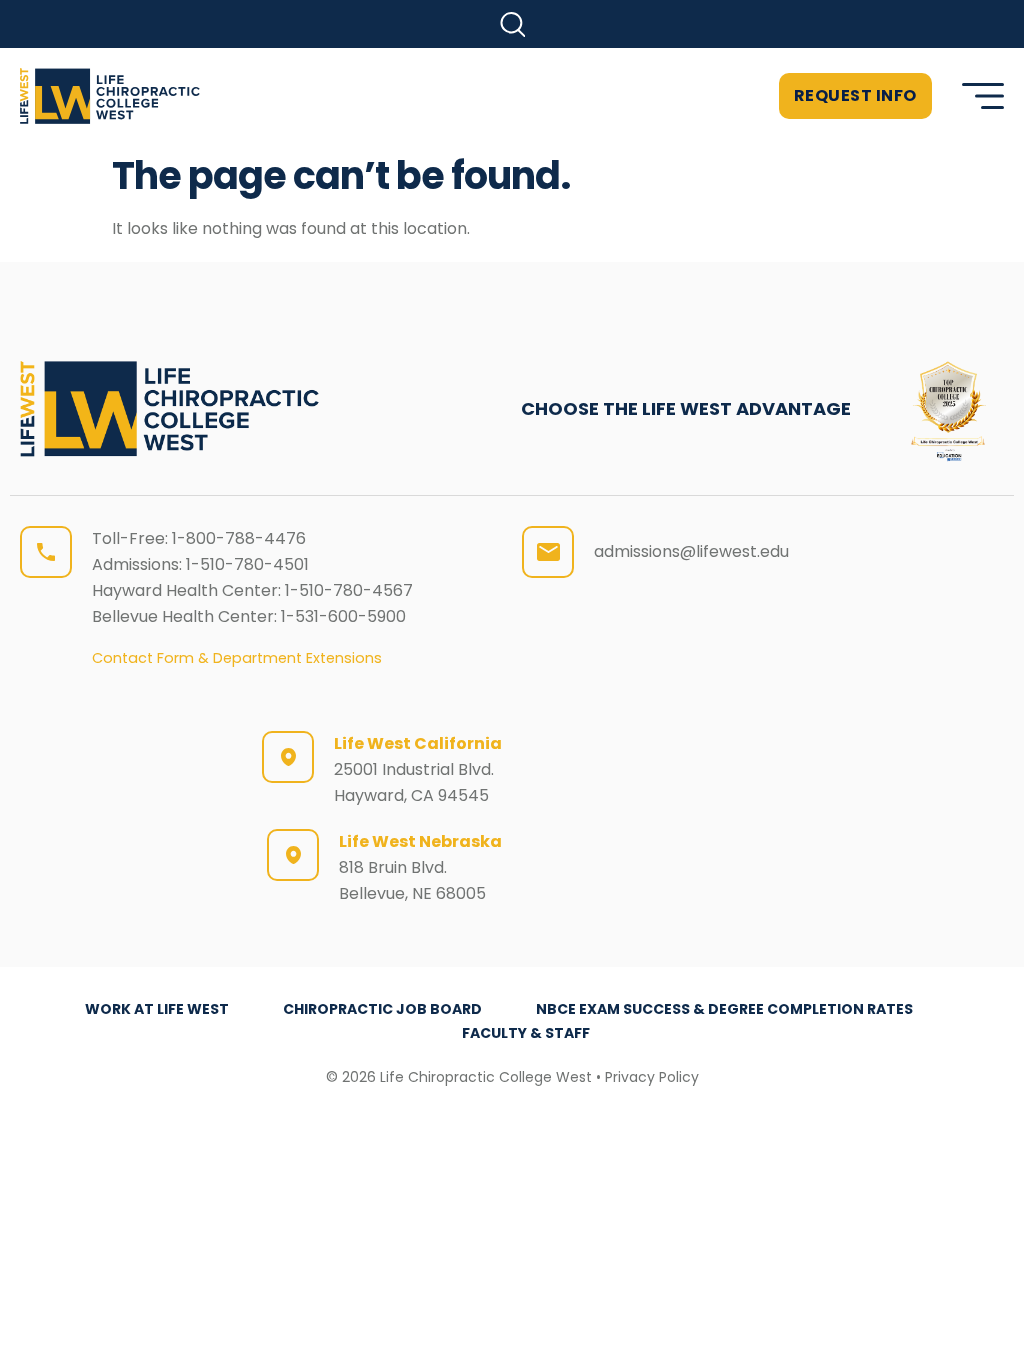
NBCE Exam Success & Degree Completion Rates (724, 1009)
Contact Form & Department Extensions (237, 658)
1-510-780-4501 (247, 564)
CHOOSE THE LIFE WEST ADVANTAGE (686, 408)
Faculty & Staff (526, 1033)
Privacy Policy (652, 1077)
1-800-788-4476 (239, 538)
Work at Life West (157, 1009)
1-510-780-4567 (349, 590)
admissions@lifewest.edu (691, 551)
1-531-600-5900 (343, 616)
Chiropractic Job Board (382, 1009)
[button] (512, 24)
